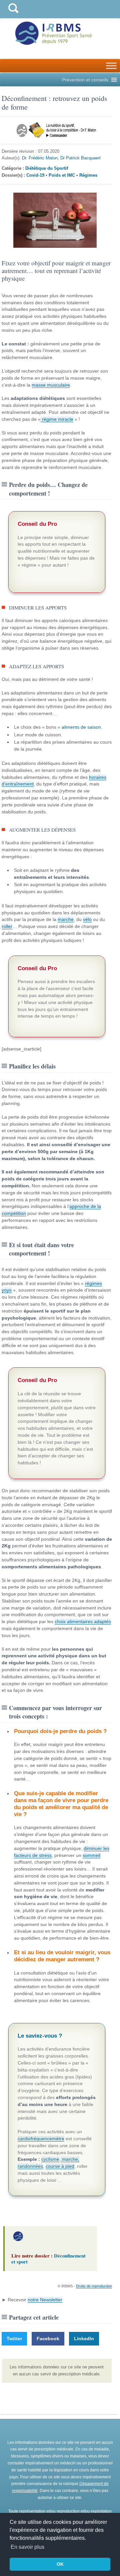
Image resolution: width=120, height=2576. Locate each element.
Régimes (88, 175)
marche (66, 919)
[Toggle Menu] (111, 66)
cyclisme (50, 2159)
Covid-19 (35, 175)
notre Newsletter (45, 2300)
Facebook (48, 2339)
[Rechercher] (13, 14)
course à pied (60, 2166)
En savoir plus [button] (27, 2547)
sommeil (91, 1855)
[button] (85, 80)
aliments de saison (81, 727)
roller (7, 926)
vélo (87, 919)
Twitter (14, 2339)
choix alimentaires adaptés (83, 1621)
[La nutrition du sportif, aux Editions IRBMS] (57, 130)
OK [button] (60, 2564)
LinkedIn (84, 2339)
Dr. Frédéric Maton (40, 158)
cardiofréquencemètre (41, 2139)
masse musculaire (51, 385)
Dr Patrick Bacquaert (80, 158)
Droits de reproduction (94, 2286)
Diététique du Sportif (47, 168)
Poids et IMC (62, 175)
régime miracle (57, 419)
